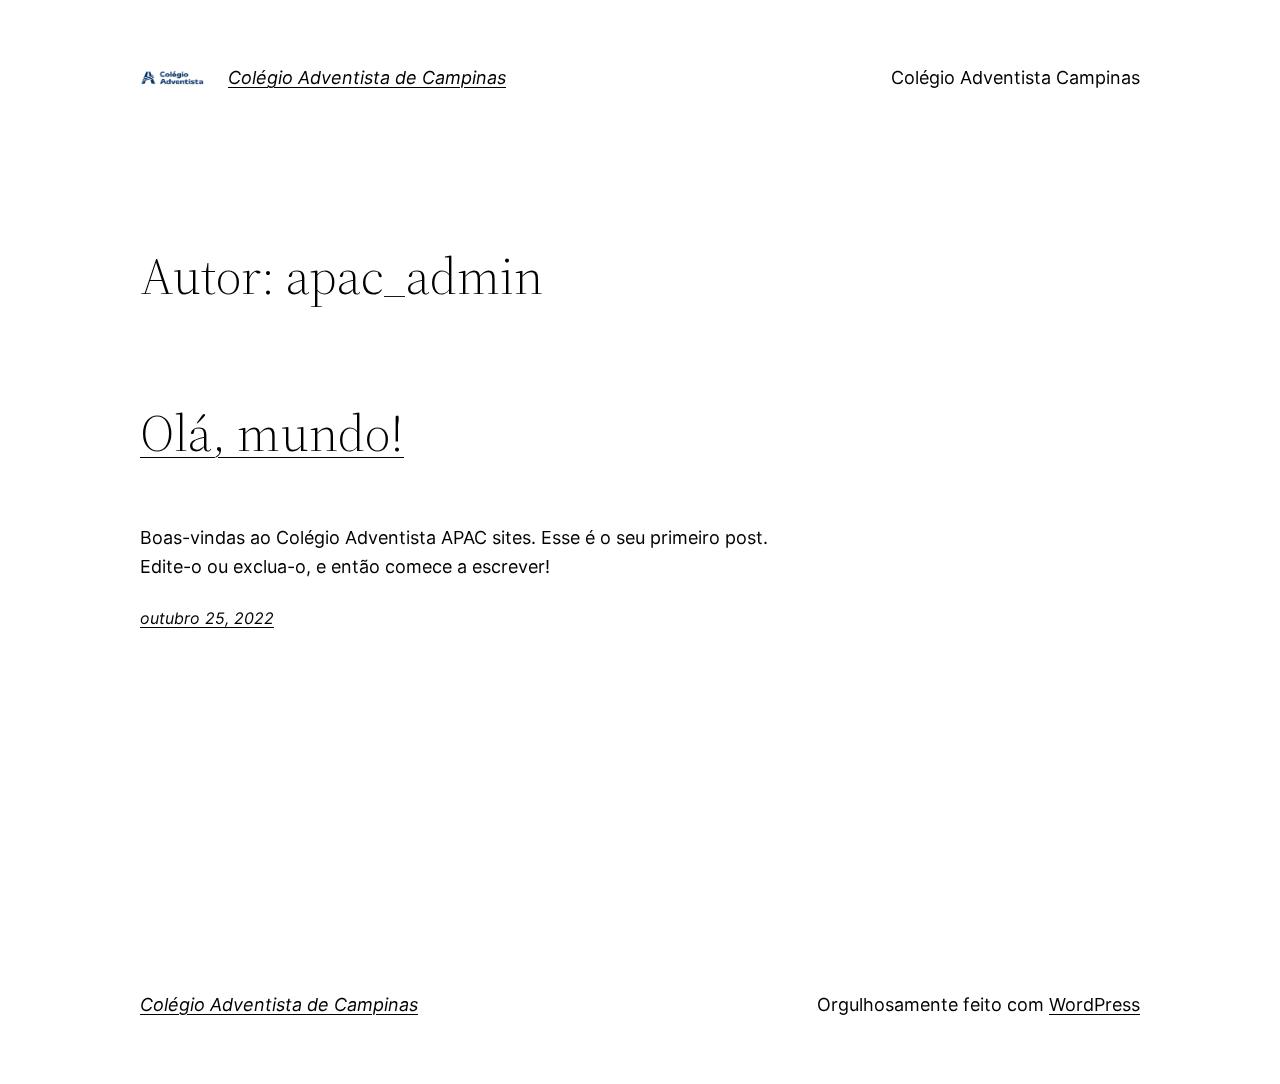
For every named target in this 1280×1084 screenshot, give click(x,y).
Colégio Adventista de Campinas (367, 77)
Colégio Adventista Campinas (1015, 77)
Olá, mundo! (272, 433)
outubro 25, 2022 (207, 618)
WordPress (1094, 1004)
